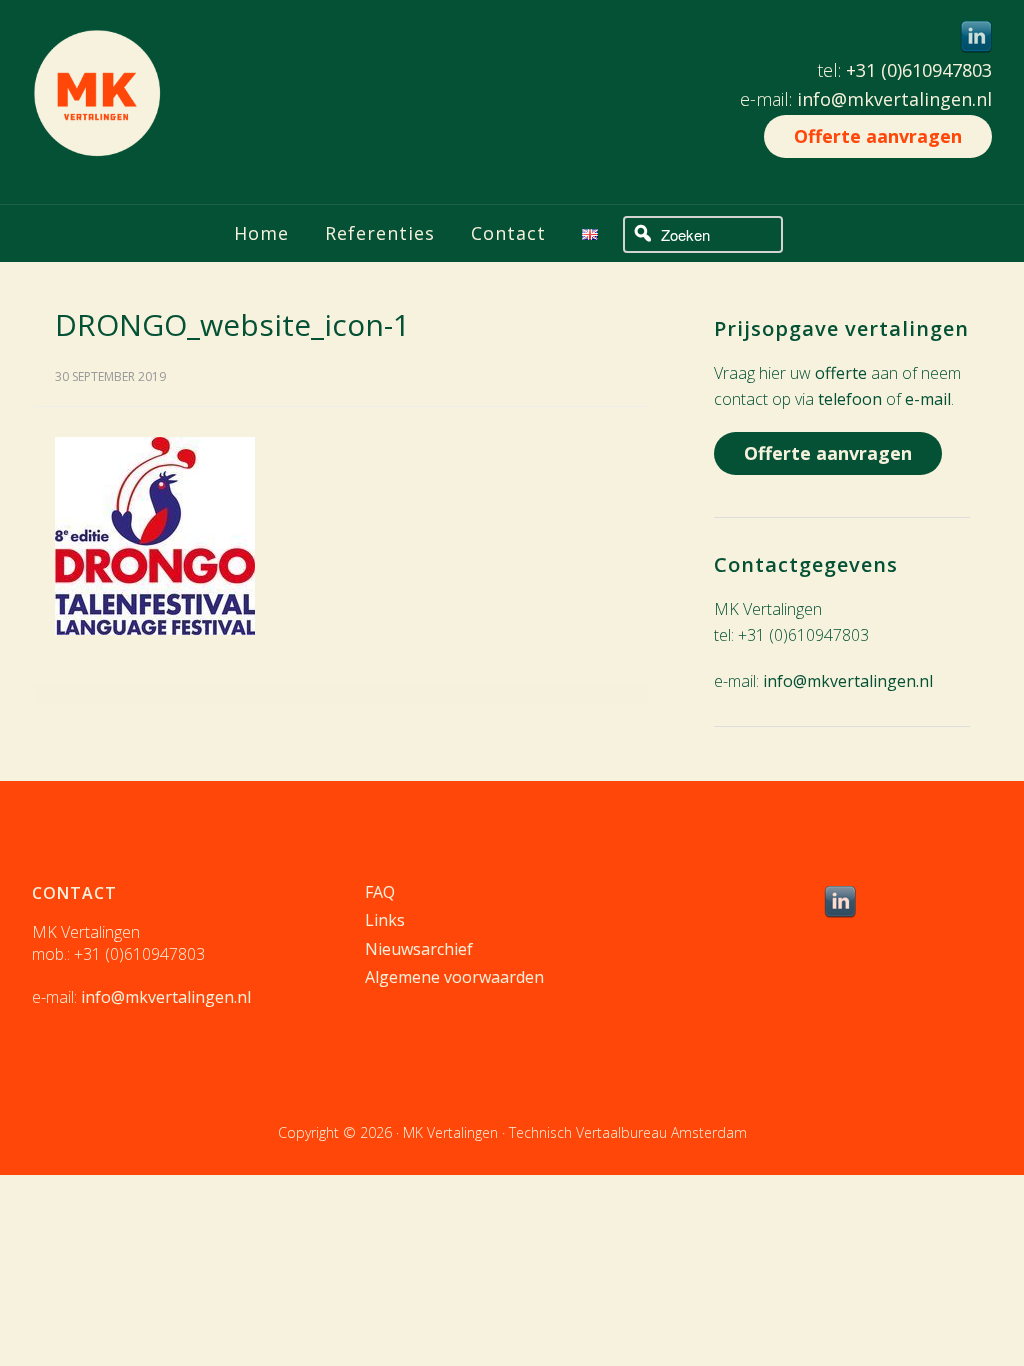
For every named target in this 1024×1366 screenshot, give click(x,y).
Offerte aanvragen (878, 136)
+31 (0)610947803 (919, 70)
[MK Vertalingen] (97, 141)
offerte (841, 373)
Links (385, 920)
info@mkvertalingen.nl (894, 99)
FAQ (380, 892)
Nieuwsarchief (419, 949)
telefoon (850, 399)
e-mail (928, 399)
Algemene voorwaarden (454, 977)
